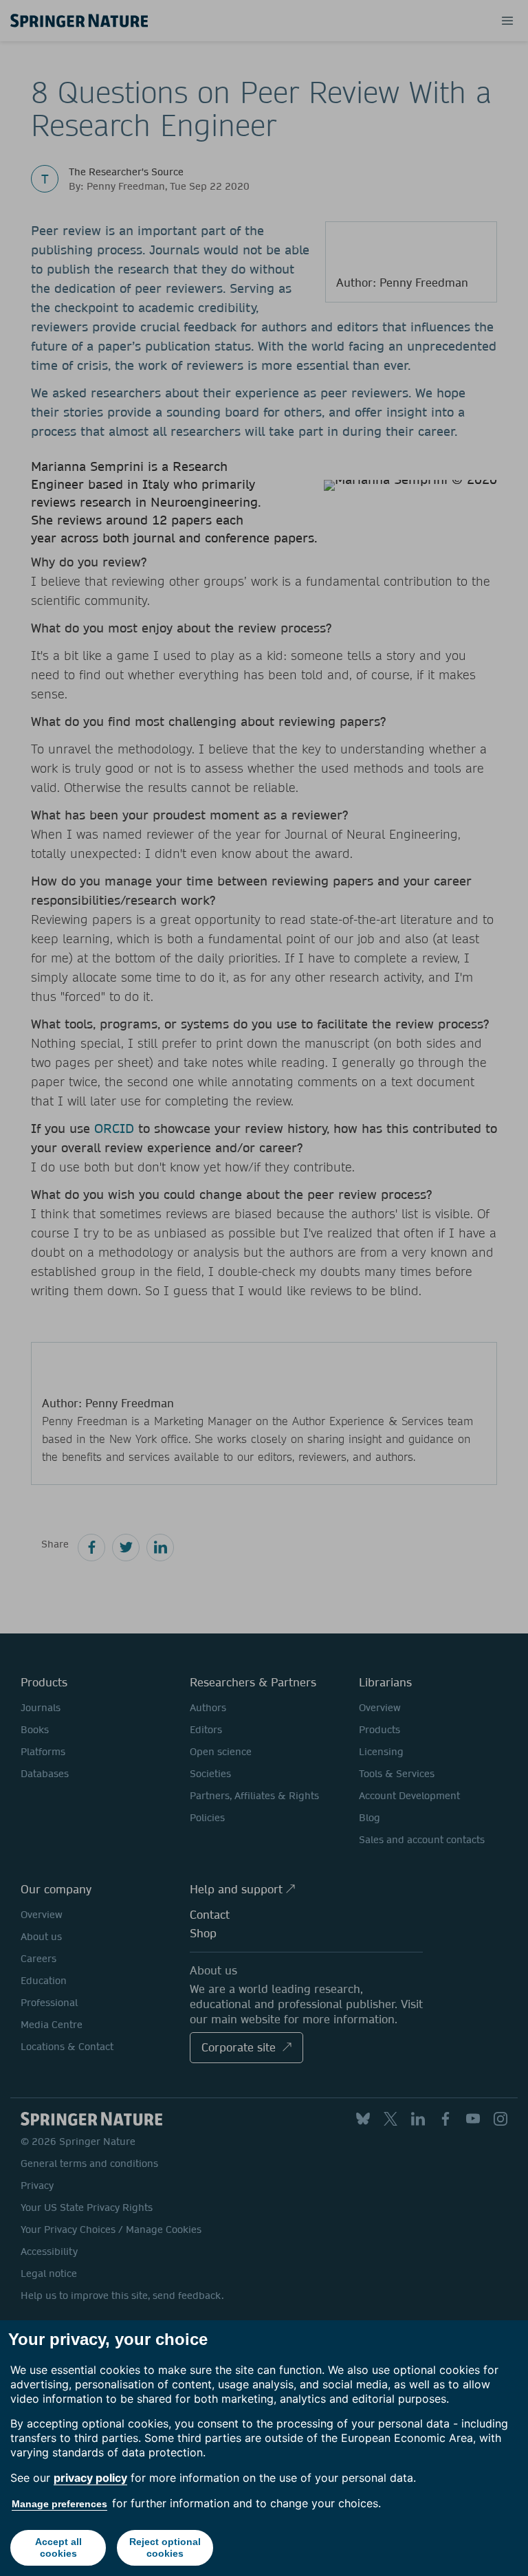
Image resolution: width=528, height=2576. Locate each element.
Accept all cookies (58, 2547)
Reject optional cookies (165, 2547)
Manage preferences (59, 2504)
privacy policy (90, 2478)
